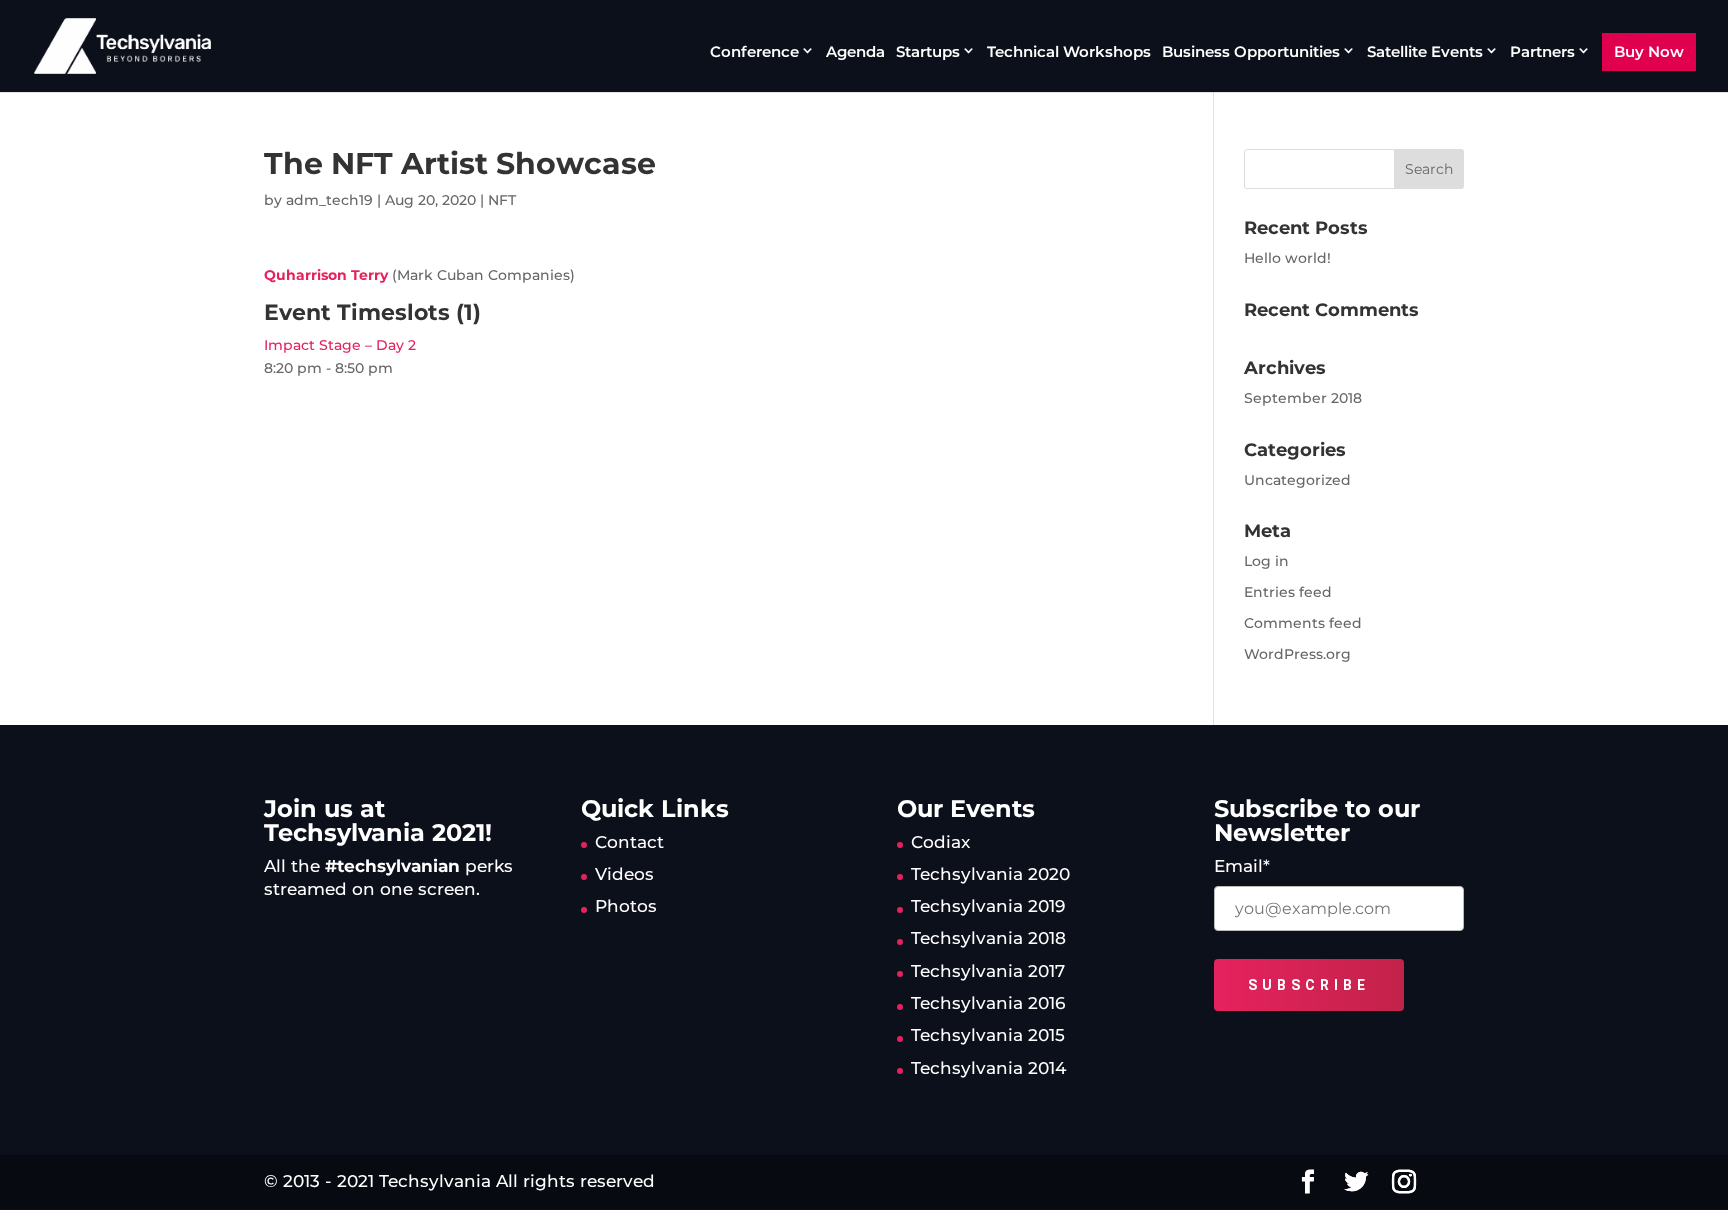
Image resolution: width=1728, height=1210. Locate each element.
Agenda (855, 53)
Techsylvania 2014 (988, 1068)
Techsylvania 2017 (988, 971)
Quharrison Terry (326, 275)
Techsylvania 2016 (988, 1003)
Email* (1242, 866)
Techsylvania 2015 (988, 1035)
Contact (629, 842)
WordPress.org (1297, 654)
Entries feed (1288, 592)
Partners (1542, 52)
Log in (1266, 561)
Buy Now (1649, 51)
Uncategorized (1297, 480)
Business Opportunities (1251, 52)
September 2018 (1303, 398)
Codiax (940, 842)
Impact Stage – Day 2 (340, 345)
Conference (754, 52)
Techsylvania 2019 (988, 906)
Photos (626, 906)
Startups (928, 52)
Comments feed (1303, 623)
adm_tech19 (329, 200)
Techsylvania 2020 (990, 874)
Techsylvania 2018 (988, 938)
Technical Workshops (1069, 53)
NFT (502, 200)
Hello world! (1287, 258)
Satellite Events (1425, 52)
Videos (624, 874)
